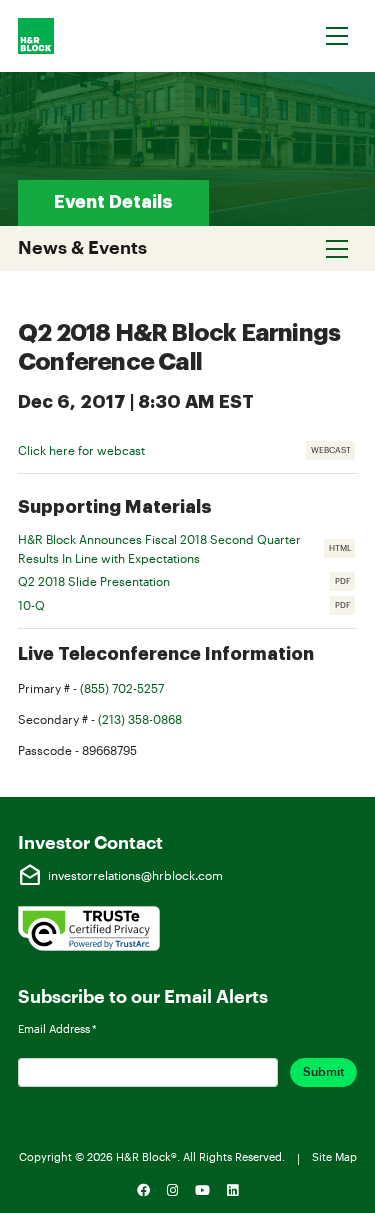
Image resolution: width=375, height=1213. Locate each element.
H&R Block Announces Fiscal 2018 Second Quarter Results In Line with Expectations (187, 548)
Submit (323, 1072)
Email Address (57, 1028)
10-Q (187, 607)
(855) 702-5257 (122, 688)
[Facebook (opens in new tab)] (144, 1191)
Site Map (334, 1157)
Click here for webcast (81, 450)
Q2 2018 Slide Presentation (187, 583)
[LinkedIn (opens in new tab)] (232, 1191)
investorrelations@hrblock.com (120, 876)
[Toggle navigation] (337, 36)
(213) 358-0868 (140, 719)
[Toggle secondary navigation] (337, 248)
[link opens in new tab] (89, 926)
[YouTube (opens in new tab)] (203, 1191)
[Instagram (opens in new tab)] (173, 1191)
